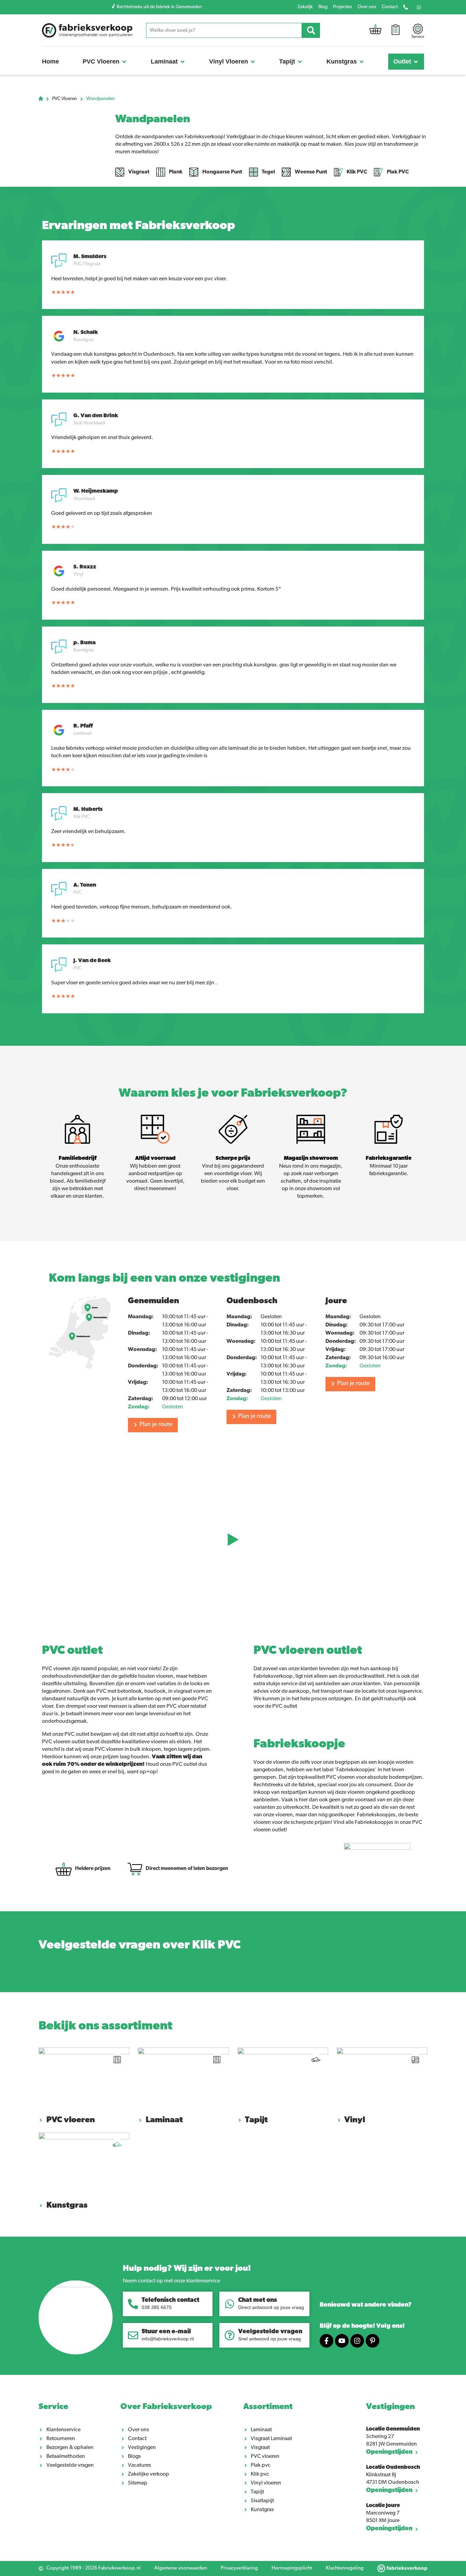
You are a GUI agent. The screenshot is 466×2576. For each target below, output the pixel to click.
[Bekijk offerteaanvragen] (396, 31)
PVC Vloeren (65, 99)
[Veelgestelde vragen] (230, 2335)
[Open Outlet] (416, 62)
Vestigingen (390, 2407)
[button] (233, 1540)
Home (41, 99)
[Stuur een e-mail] (133, 2335)
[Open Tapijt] (300, 62)
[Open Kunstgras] (362, 62)
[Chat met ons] (230, 2304)
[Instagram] (357, 2341)
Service (53, 2407)
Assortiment (268, 2407)
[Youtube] (342, 2341)
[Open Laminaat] (183, 62)
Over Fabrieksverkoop (166, 2407)
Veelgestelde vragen (270, 2332)
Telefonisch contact (170, 2300)
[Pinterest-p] (373, 2341)
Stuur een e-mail (166, 2332)
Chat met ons (258, 2300)
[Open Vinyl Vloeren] (253, 62)
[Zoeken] (311, 30)
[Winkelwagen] (375, 31)
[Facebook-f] (326, 2341)
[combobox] (224, 30)
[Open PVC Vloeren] (124, 62)
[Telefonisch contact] (133, 2304)
